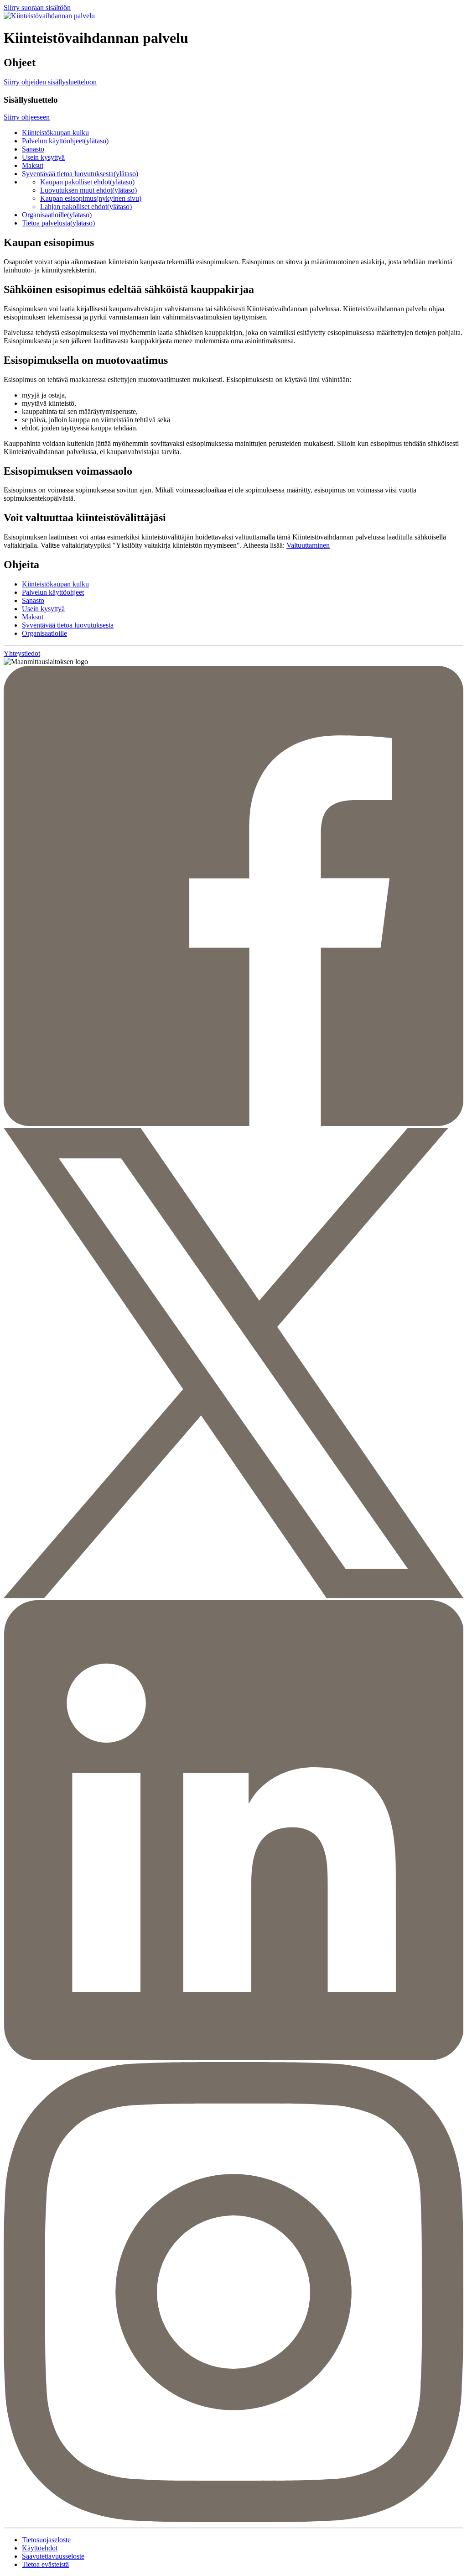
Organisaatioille (57, 215)
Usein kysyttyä (43, 157)
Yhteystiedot (22, 653)
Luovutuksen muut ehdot (88, 190)
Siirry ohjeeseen (27, 117)
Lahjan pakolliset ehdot (86, 207)
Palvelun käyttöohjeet (65, 141)
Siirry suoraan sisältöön (37, 8)
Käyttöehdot (40, 2548)
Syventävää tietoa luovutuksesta (80, 174)
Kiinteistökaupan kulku (55, 133)
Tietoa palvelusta (58, 223)
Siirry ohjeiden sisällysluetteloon (50, 82)
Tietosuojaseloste (46, 2540)
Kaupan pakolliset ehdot (87, 182)
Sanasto (33, 149)
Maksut (33, 165)
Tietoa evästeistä (45, 2564)
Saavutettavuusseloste (53, 2556)
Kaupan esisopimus (91, 198)
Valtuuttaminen (308, 545)
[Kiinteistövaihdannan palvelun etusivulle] (49, 16)
